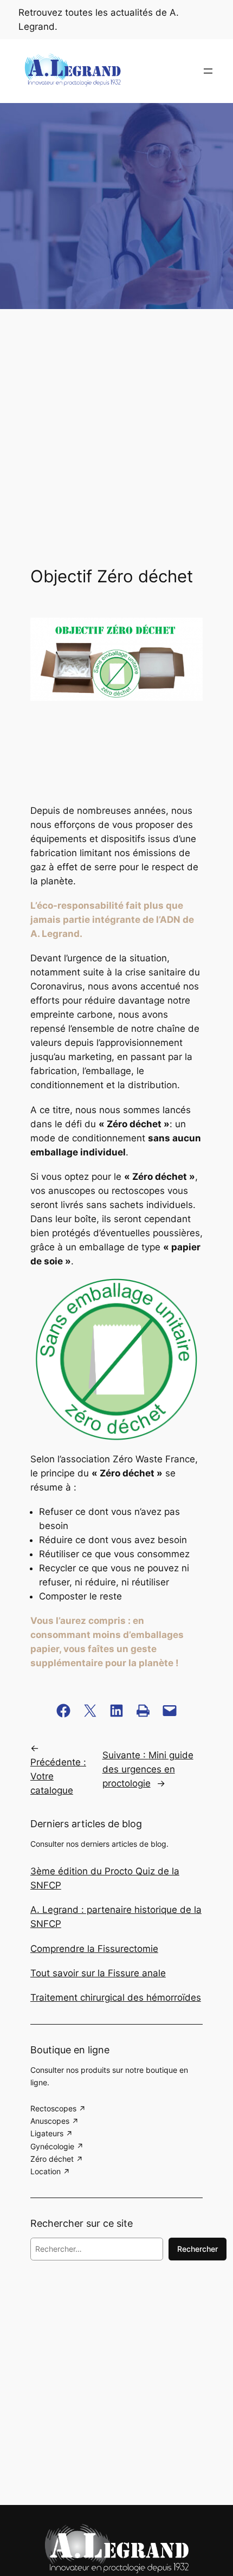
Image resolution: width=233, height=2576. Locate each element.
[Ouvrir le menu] (208, 71)
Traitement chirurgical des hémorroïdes (116, 1997)
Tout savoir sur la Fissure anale (98, 1973)
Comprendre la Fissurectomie (94, 1949)
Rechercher (198, 2249)
